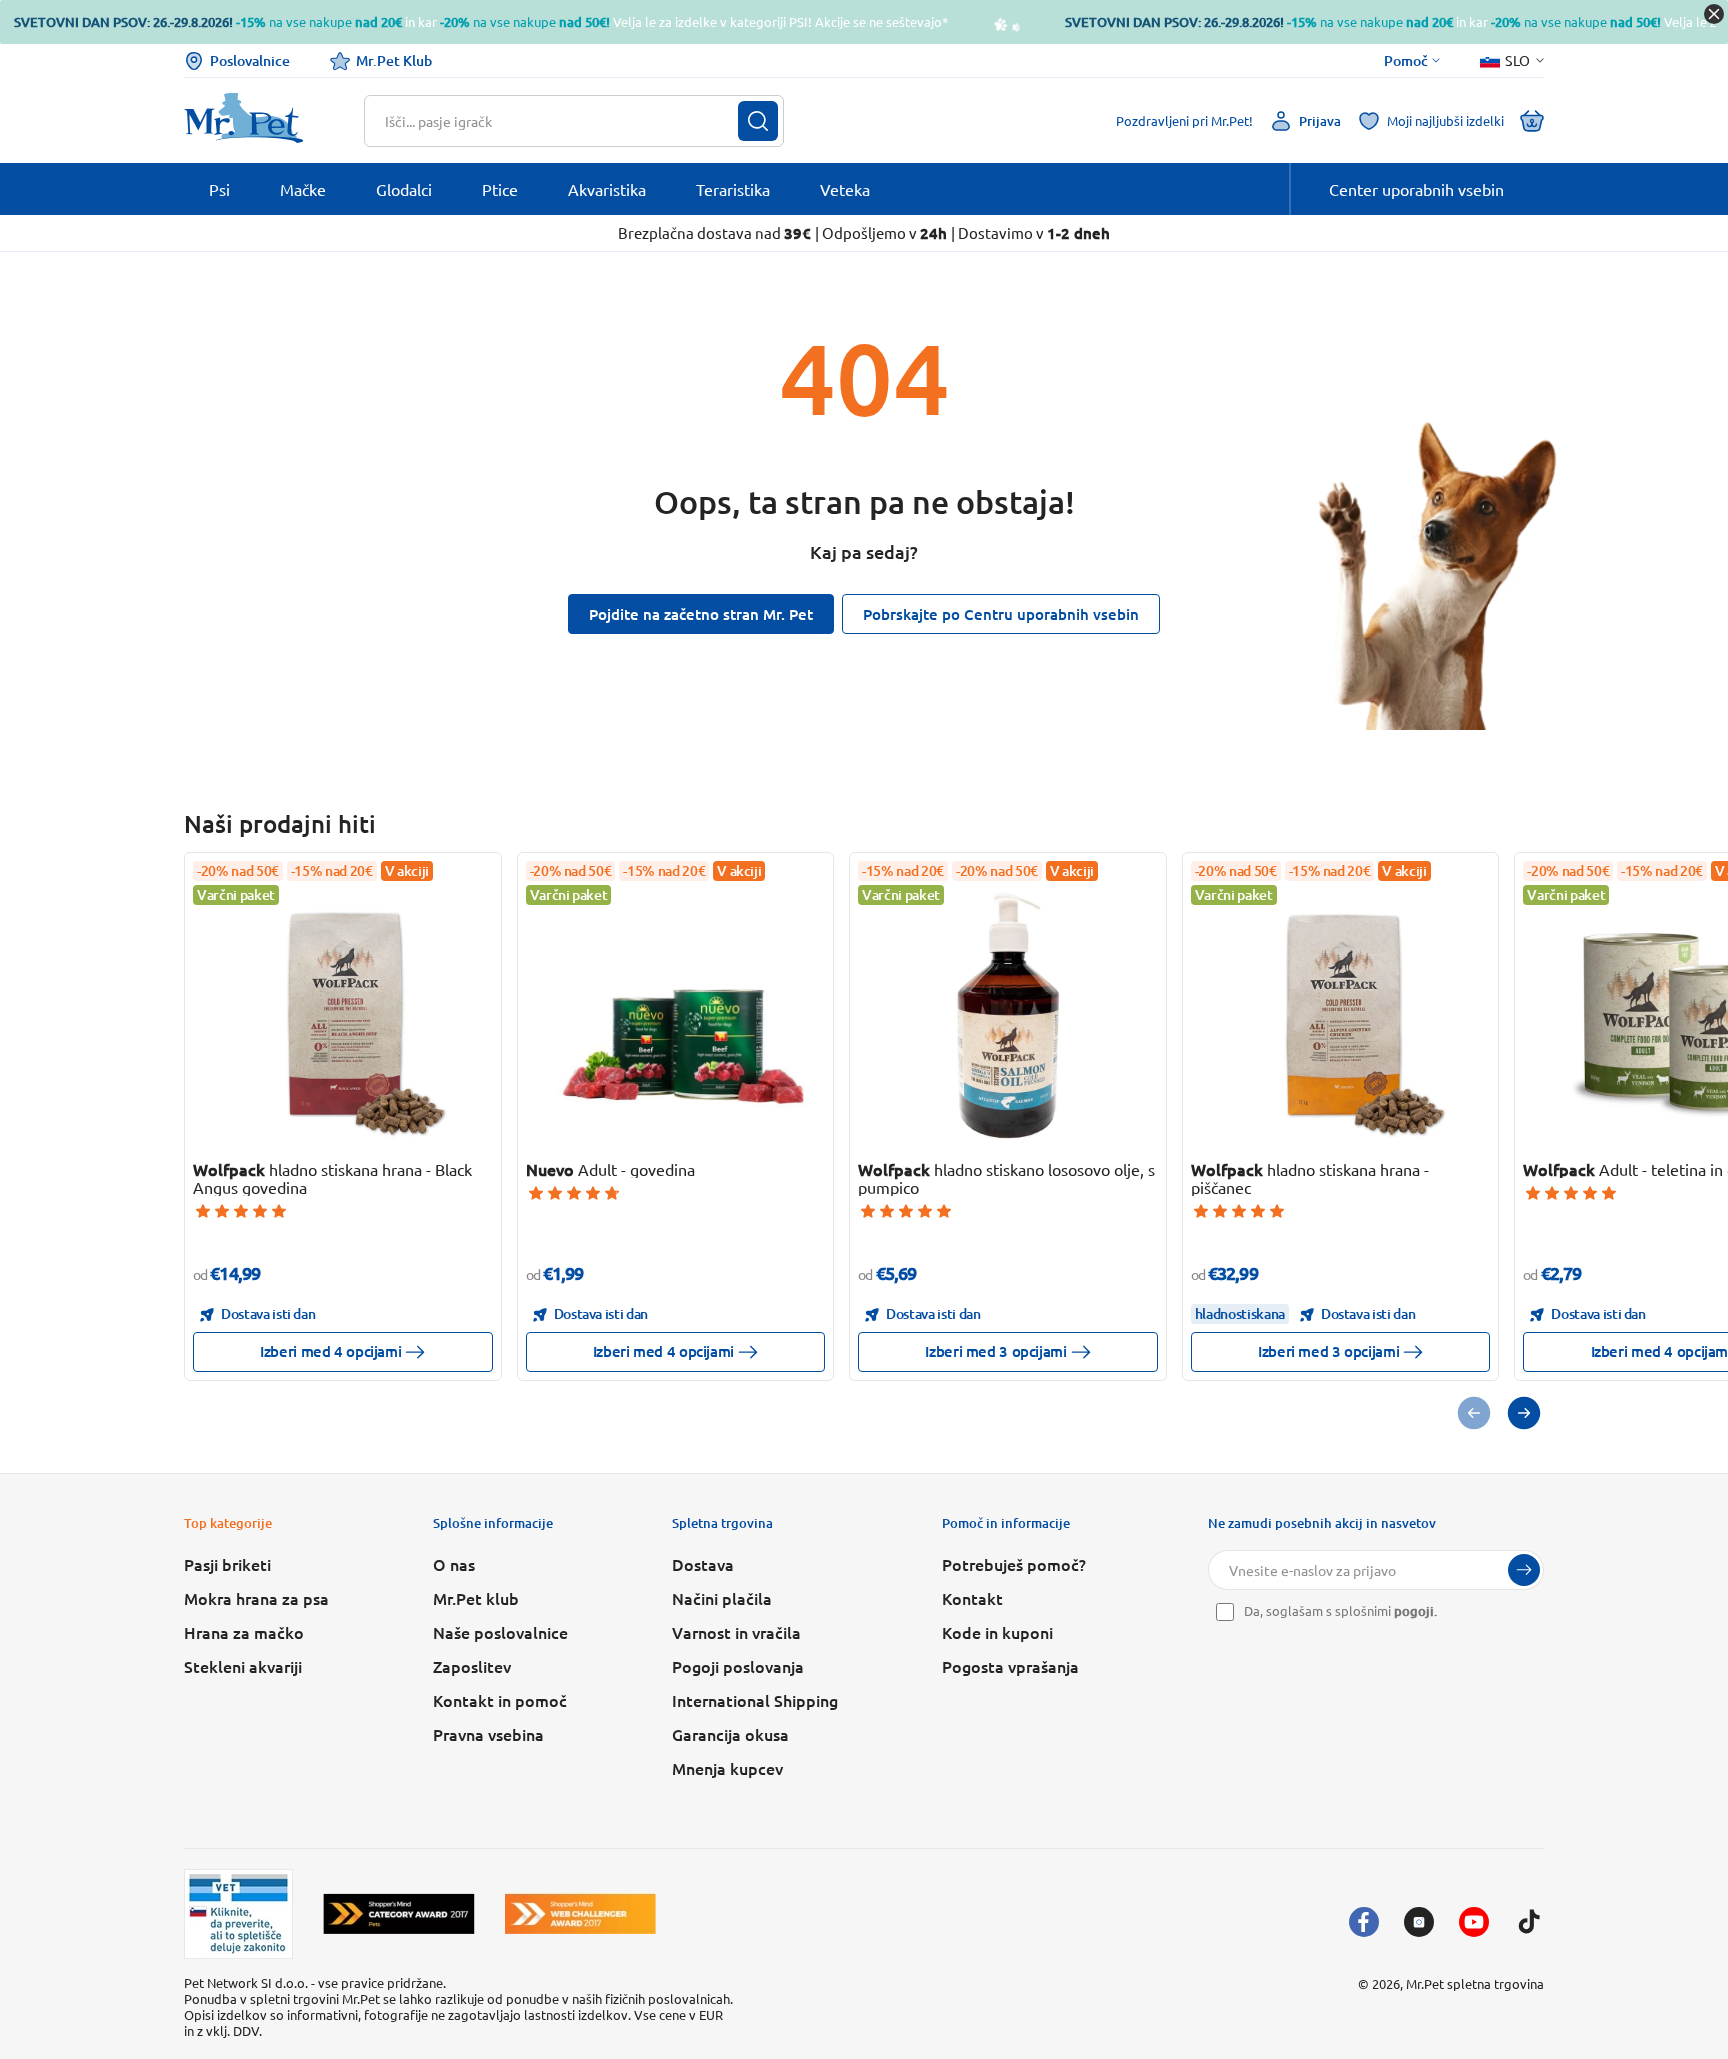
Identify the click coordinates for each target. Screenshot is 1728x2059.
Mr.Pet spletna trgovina (1475, 1983)
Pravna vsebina (488, 1734)
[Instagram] (1419, 1922)
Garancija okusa (730, 1734)
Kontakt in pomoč (500, 1700)
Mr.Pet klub (476, 1598)
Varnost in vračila (736, 1632)
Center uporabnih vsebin (1416, 189)
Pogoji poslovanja (738, 1666)
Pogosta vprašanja (1010, 1666)
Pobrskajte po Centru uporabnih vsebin (1001, 614)
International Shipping (755, 1700)
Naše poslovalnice (500, 1632)
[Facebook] (1364, 1922)
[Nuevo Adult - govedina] (675, 1015)
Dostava (703, 1564)
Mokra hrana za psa (256, 1598)
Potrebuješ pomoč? (1014, 1564)
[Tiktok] (1529, 1922)
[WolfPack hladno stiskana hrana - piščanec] (1340, 1015)
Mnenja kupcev (727, 1768)
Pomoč (1406, 61)
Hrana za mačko (244, 1632)
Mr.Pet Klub (394, 60)
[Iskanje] (758, 121)
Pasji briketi (227, 1564)
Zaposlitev (472, 1666)
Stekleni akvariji (243, 1666)
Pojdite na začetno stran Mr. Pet (701, 614)
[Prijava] (1524, 1570)
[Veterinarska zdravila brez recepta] (238, 1914)
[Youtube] (1474, 1922)
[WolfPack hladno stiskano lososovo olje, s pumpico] (1008, 1015)
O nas (454, 1564)
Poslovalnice (250, 60)
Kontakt (972, 1598)
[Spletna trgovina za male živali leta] (399, 1913)
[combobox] (561, 121)
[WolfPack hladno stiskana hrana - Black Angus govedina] (343, 1015)
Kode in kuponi (997, 1632)
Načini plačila (722, 1598)
